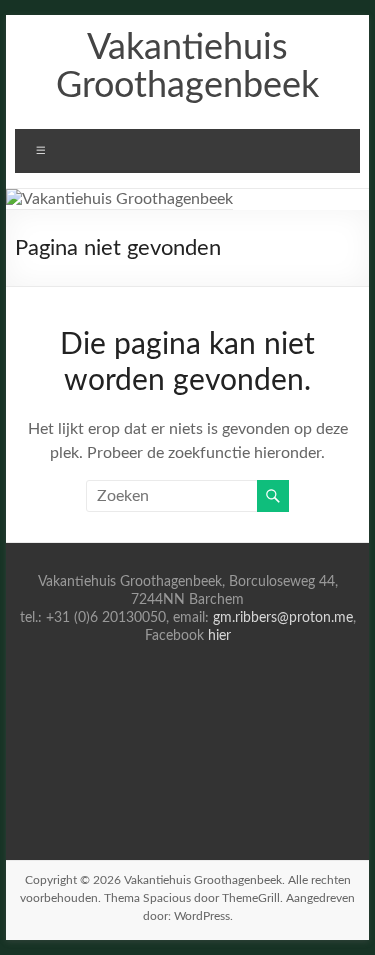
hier (219, 636)
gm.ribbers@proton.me (283, 618)
